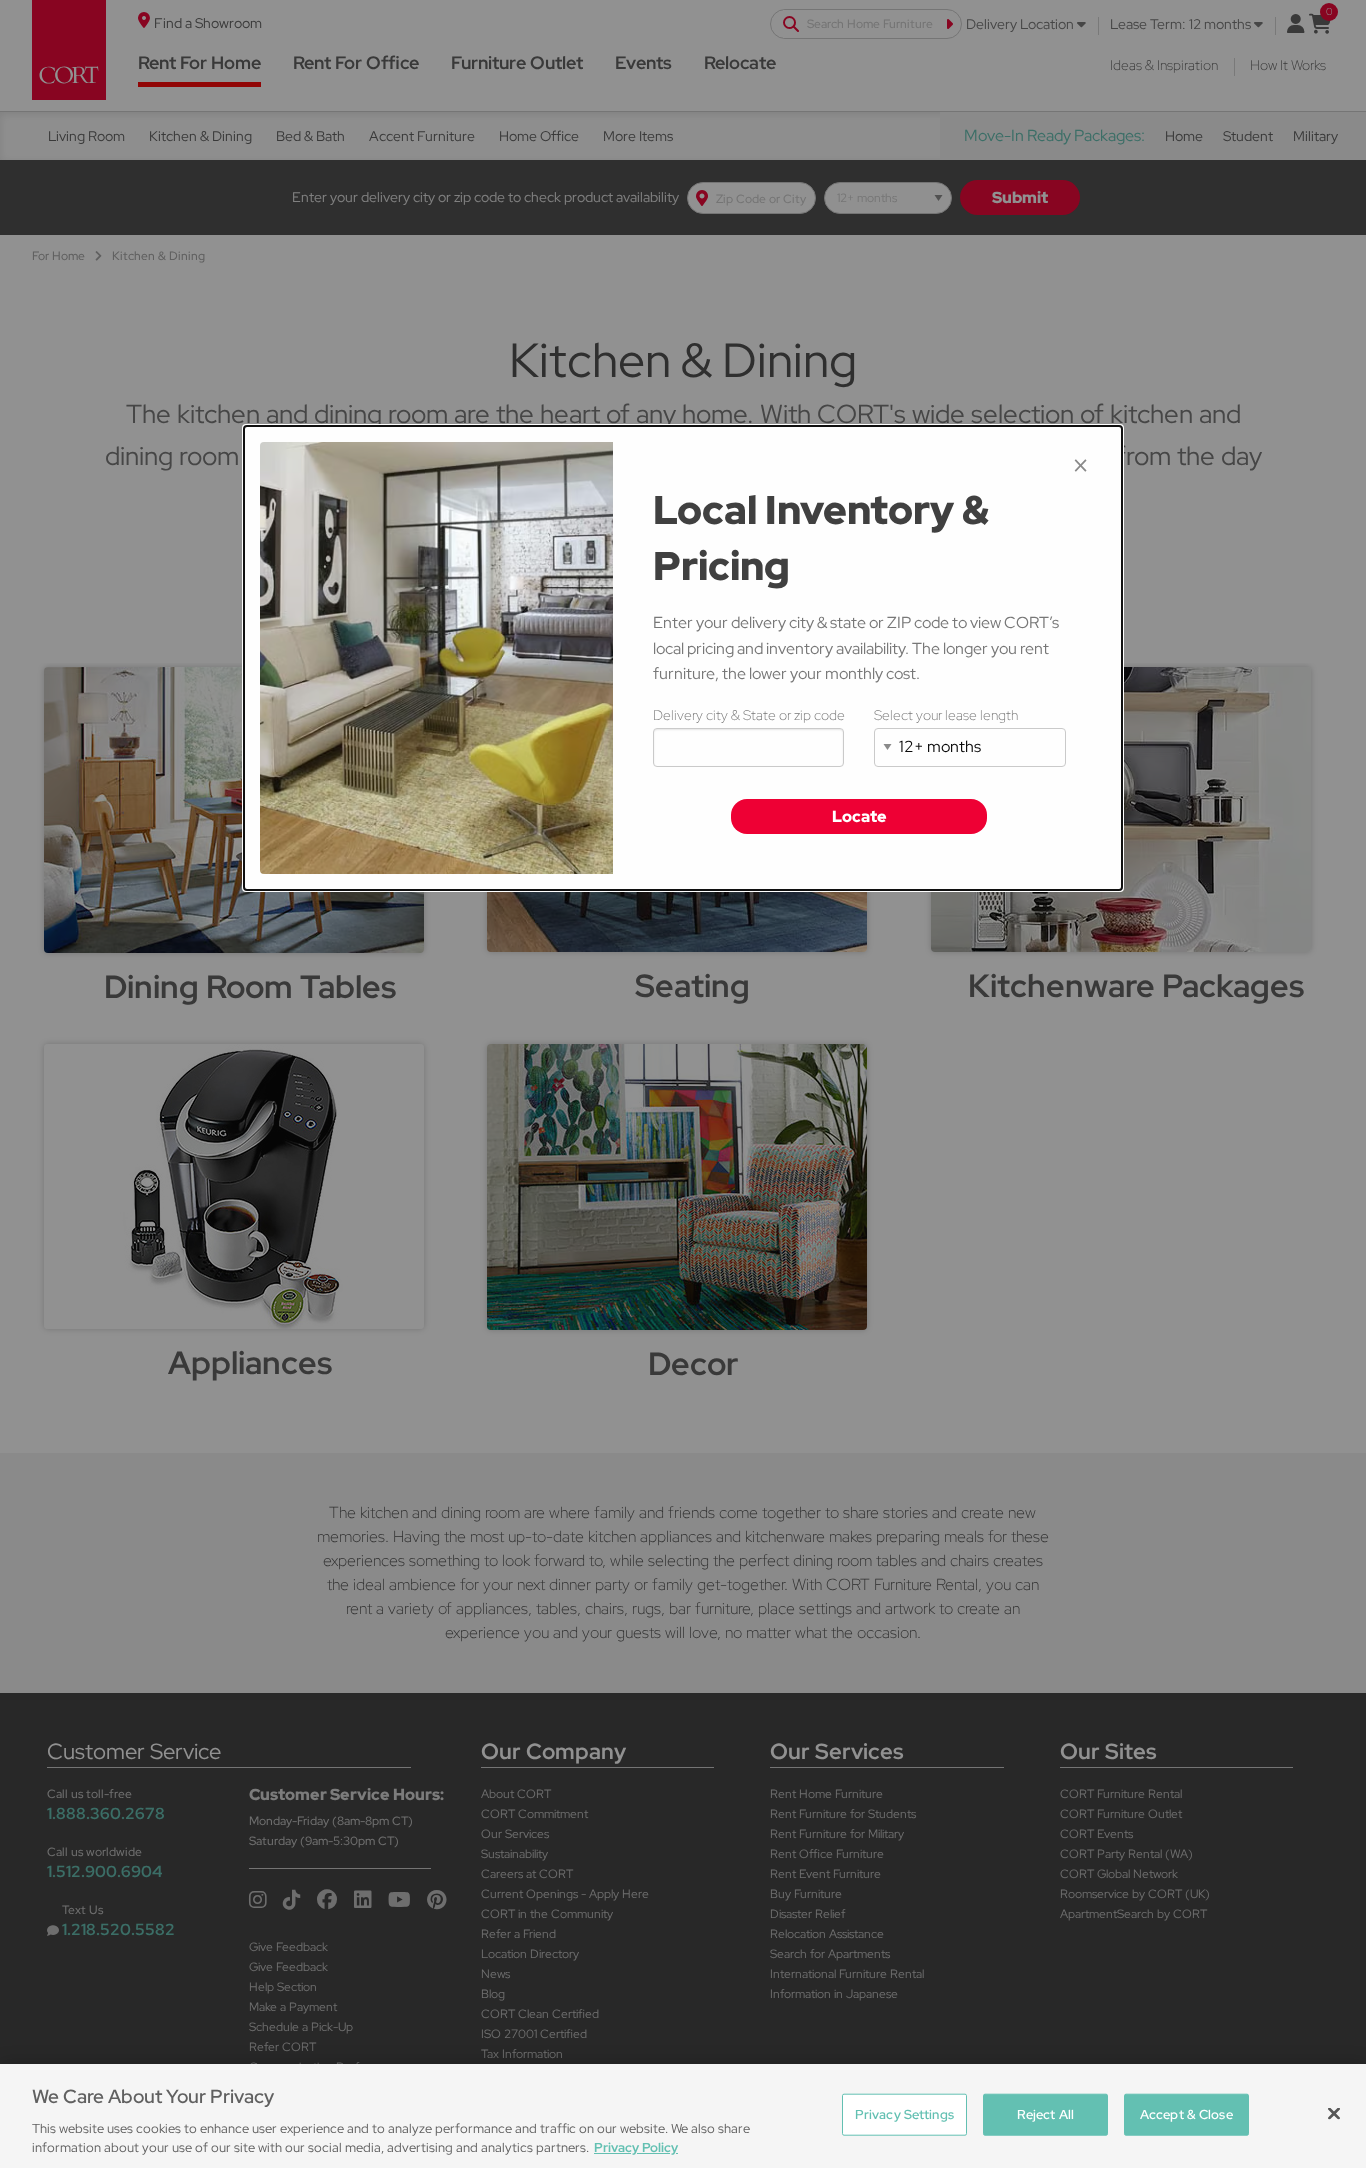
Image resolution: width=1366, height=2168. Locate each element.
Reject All (1045, 2114)
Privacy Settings (904, 2114)
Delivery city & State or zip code (749, 715)
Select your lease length (946, 715)
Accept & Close (1186, 2114)
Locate (859, 816)
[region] (683, 2116)
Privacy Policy (636, 2147)
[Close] (1334, 2114)
